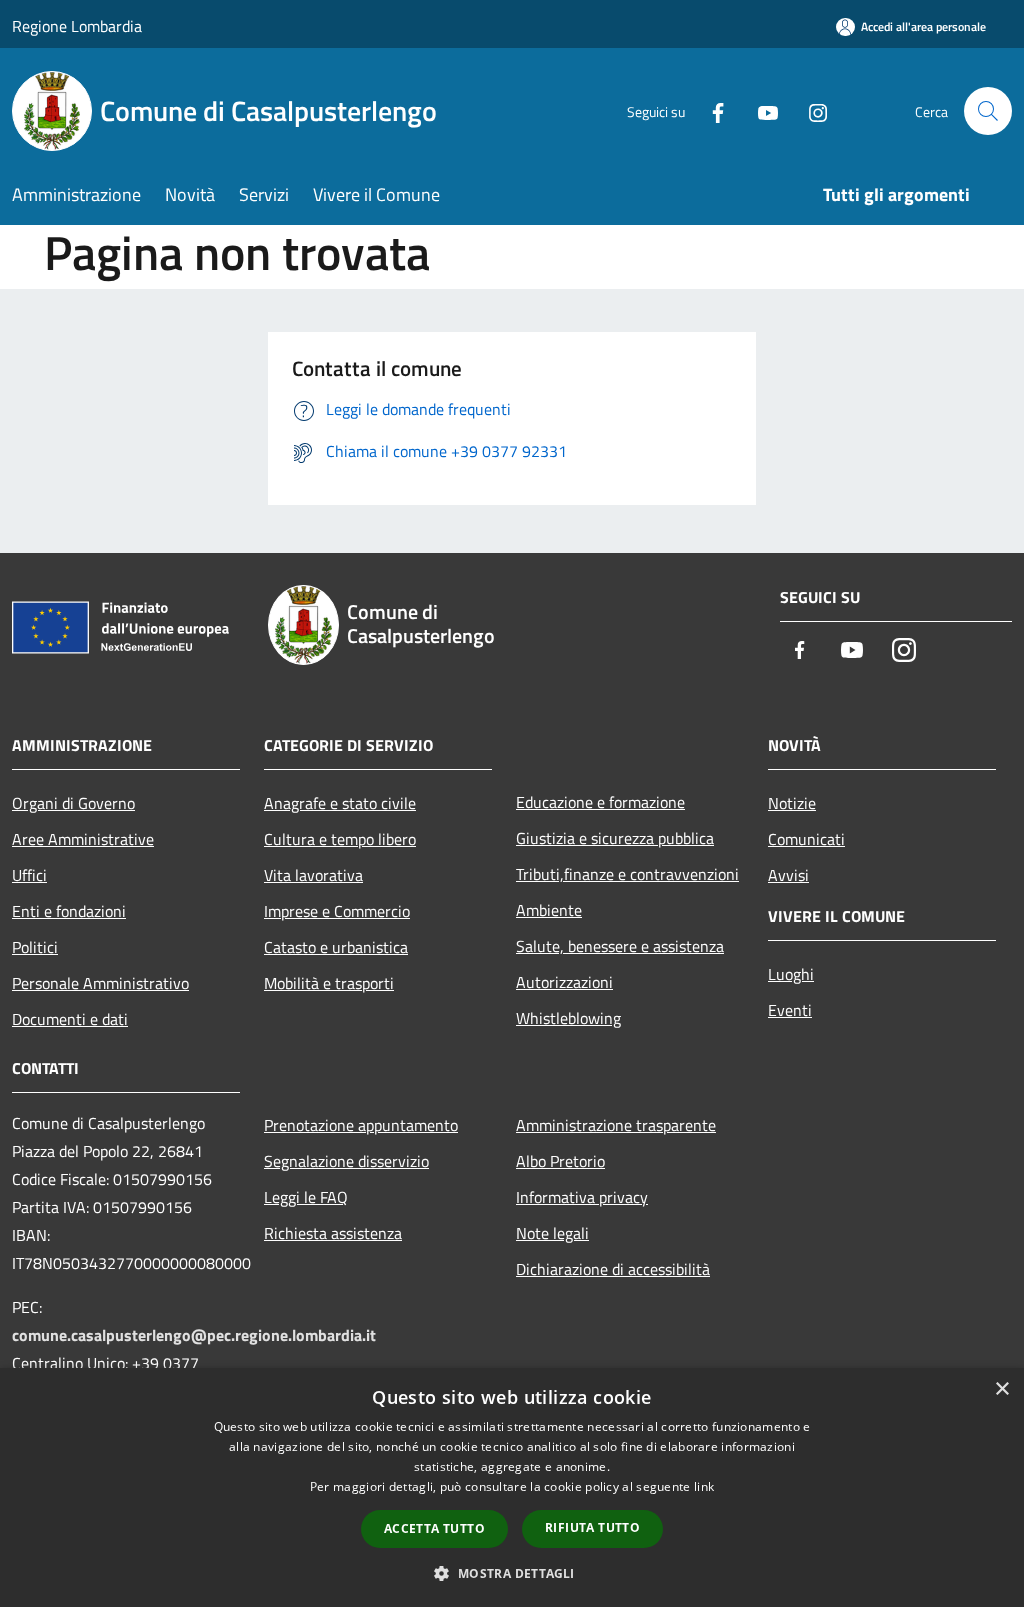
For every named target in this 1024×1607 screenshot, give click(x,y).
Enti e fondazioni (69, 911)
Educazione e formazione (600, 802)
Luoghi (791, 974)
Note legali (552, 1233)
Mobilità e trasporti (329, 983)
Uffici (29, 875)
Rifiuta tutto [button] (592, 1527)
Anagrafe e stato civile (340, 803)
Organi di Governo (73, 803)
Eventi (790, 1010)
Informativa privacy (582, 1197)
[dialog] (512, 1487)
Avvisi (788, 875)
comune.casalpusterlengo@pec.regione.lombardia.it (194, 1335)
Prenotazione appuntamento (361, 1125)
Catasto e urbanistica (336, 947)
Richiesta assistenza (333, 1233)
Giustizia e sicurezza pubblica (615, 838)
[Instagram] (810, 110)
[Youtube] (760, 110)
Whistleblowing (568, 1018)
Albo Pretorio (560, 1161)
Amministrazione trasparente (616, 1125)
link (704, 1486)
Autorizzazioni (564, 982)
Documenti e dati (70, 1019)
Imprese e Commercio (337, 911)
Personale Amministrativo (100, 983)
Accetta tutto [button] (434, 1528)
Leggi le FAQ (306, 1197)
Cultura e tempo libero (340, 839)
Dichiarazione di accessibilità (613, 1269)
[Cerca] (988, 111)
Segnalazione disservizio (346, 1161)
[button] (511, 1573)
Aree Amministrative (83, 839)
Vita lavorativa (313, 875)
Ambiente (549, 910)
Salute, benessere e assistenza (620, 946)
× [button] (1001, 1389)
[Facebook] (710, 110)
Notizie (792, 803)
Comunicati (806, 839)
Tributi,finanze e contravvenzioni (627, 874)
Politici (35, 947)
